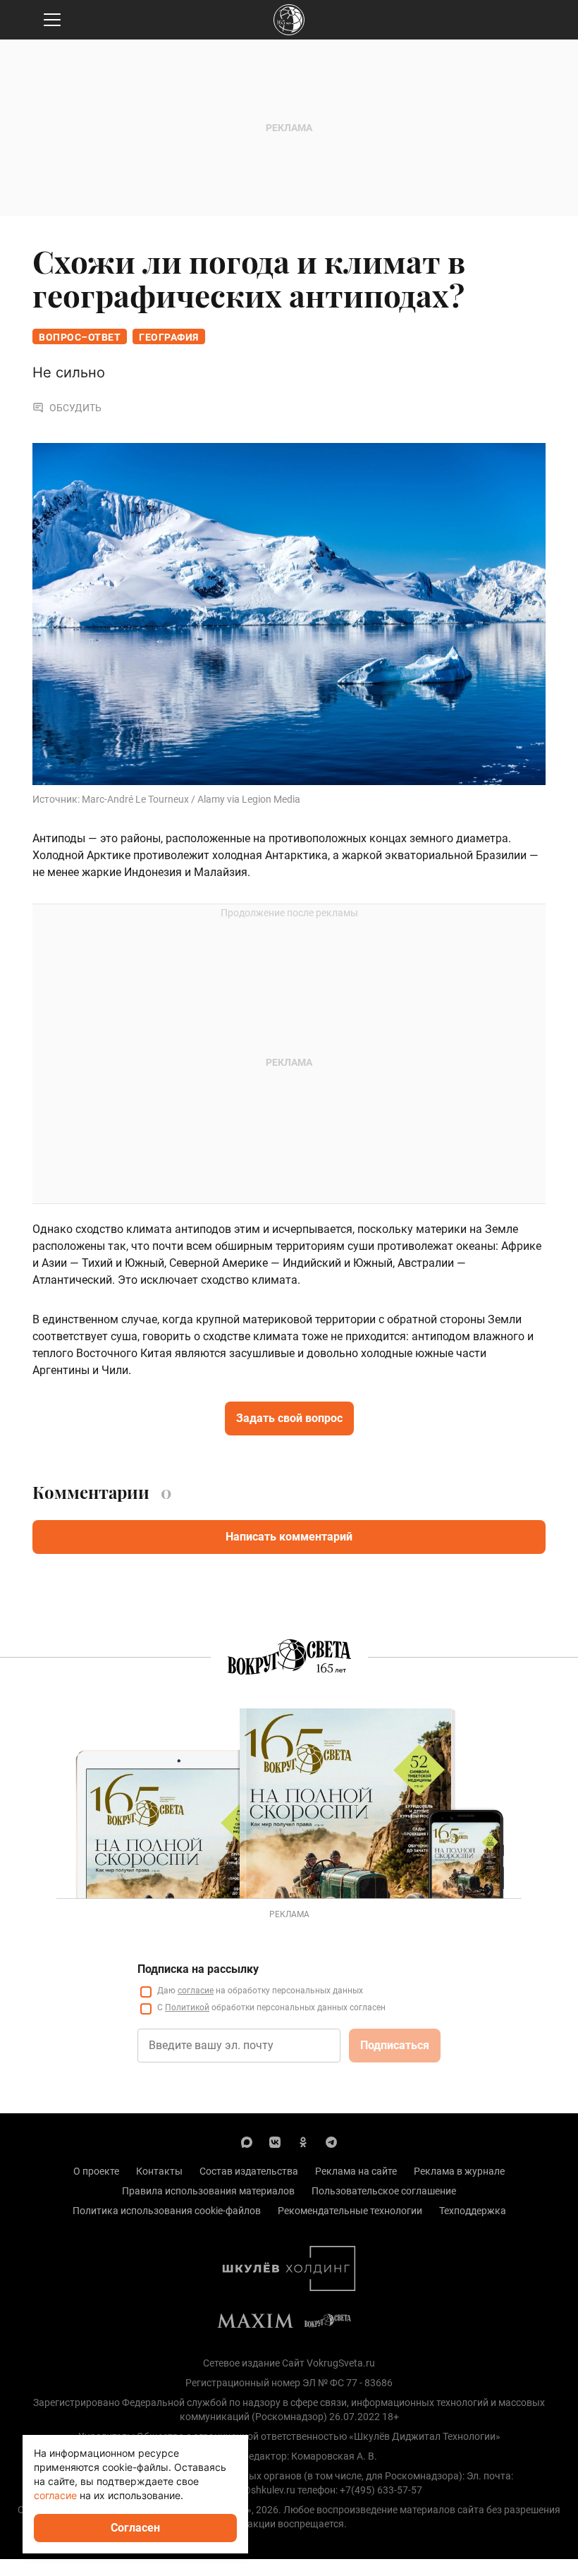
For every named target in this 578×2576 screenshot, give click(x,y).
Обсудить (75, 408)
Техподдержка (473, 2211)
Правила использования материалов (208, 2191)
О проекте (96, 2171)
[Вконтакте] (275, 2141)
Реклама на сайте (356, 2171)
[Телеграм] (331, 2141)
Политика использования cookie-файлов (167, 2211)
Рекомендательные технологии (350, 2211)
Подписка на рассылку (198, 1969)
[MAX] (247, 2141)
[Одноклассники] (303, 2141)
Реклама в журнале (459, 2171)
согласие (196, 1991)
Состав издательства (249, 2171)
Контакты (159, 2171)
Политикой (187, 2007)
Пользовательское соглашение (384, 2191)
